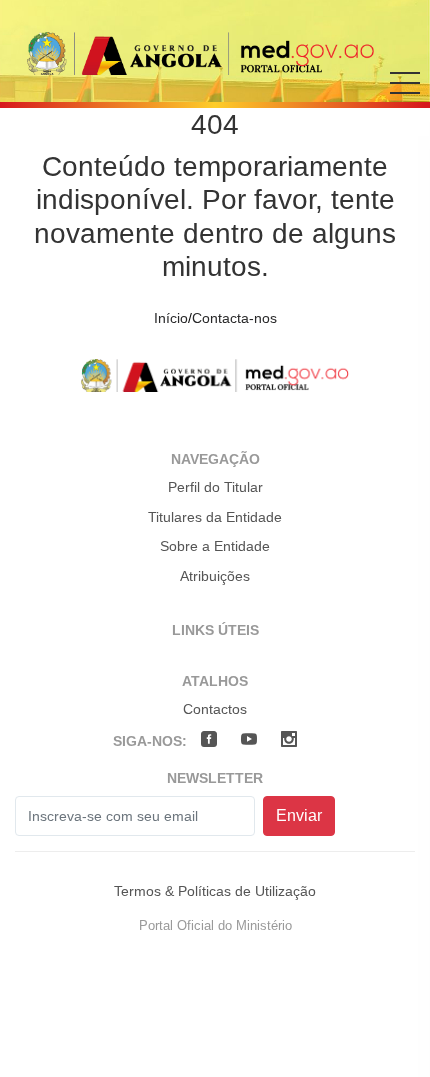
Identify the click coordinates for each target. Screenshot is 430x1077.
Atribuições (215, 576)
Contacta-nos (234, 318)
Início (171, 318)
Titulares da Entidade (215, 517)
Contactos (215, 709)
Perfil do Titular (215, 487)
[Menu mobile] (405, 97)
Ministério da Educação (201, 53)
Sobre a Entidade (215, 546)
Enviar (299, 815)
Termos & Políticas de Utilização (215, 891)
